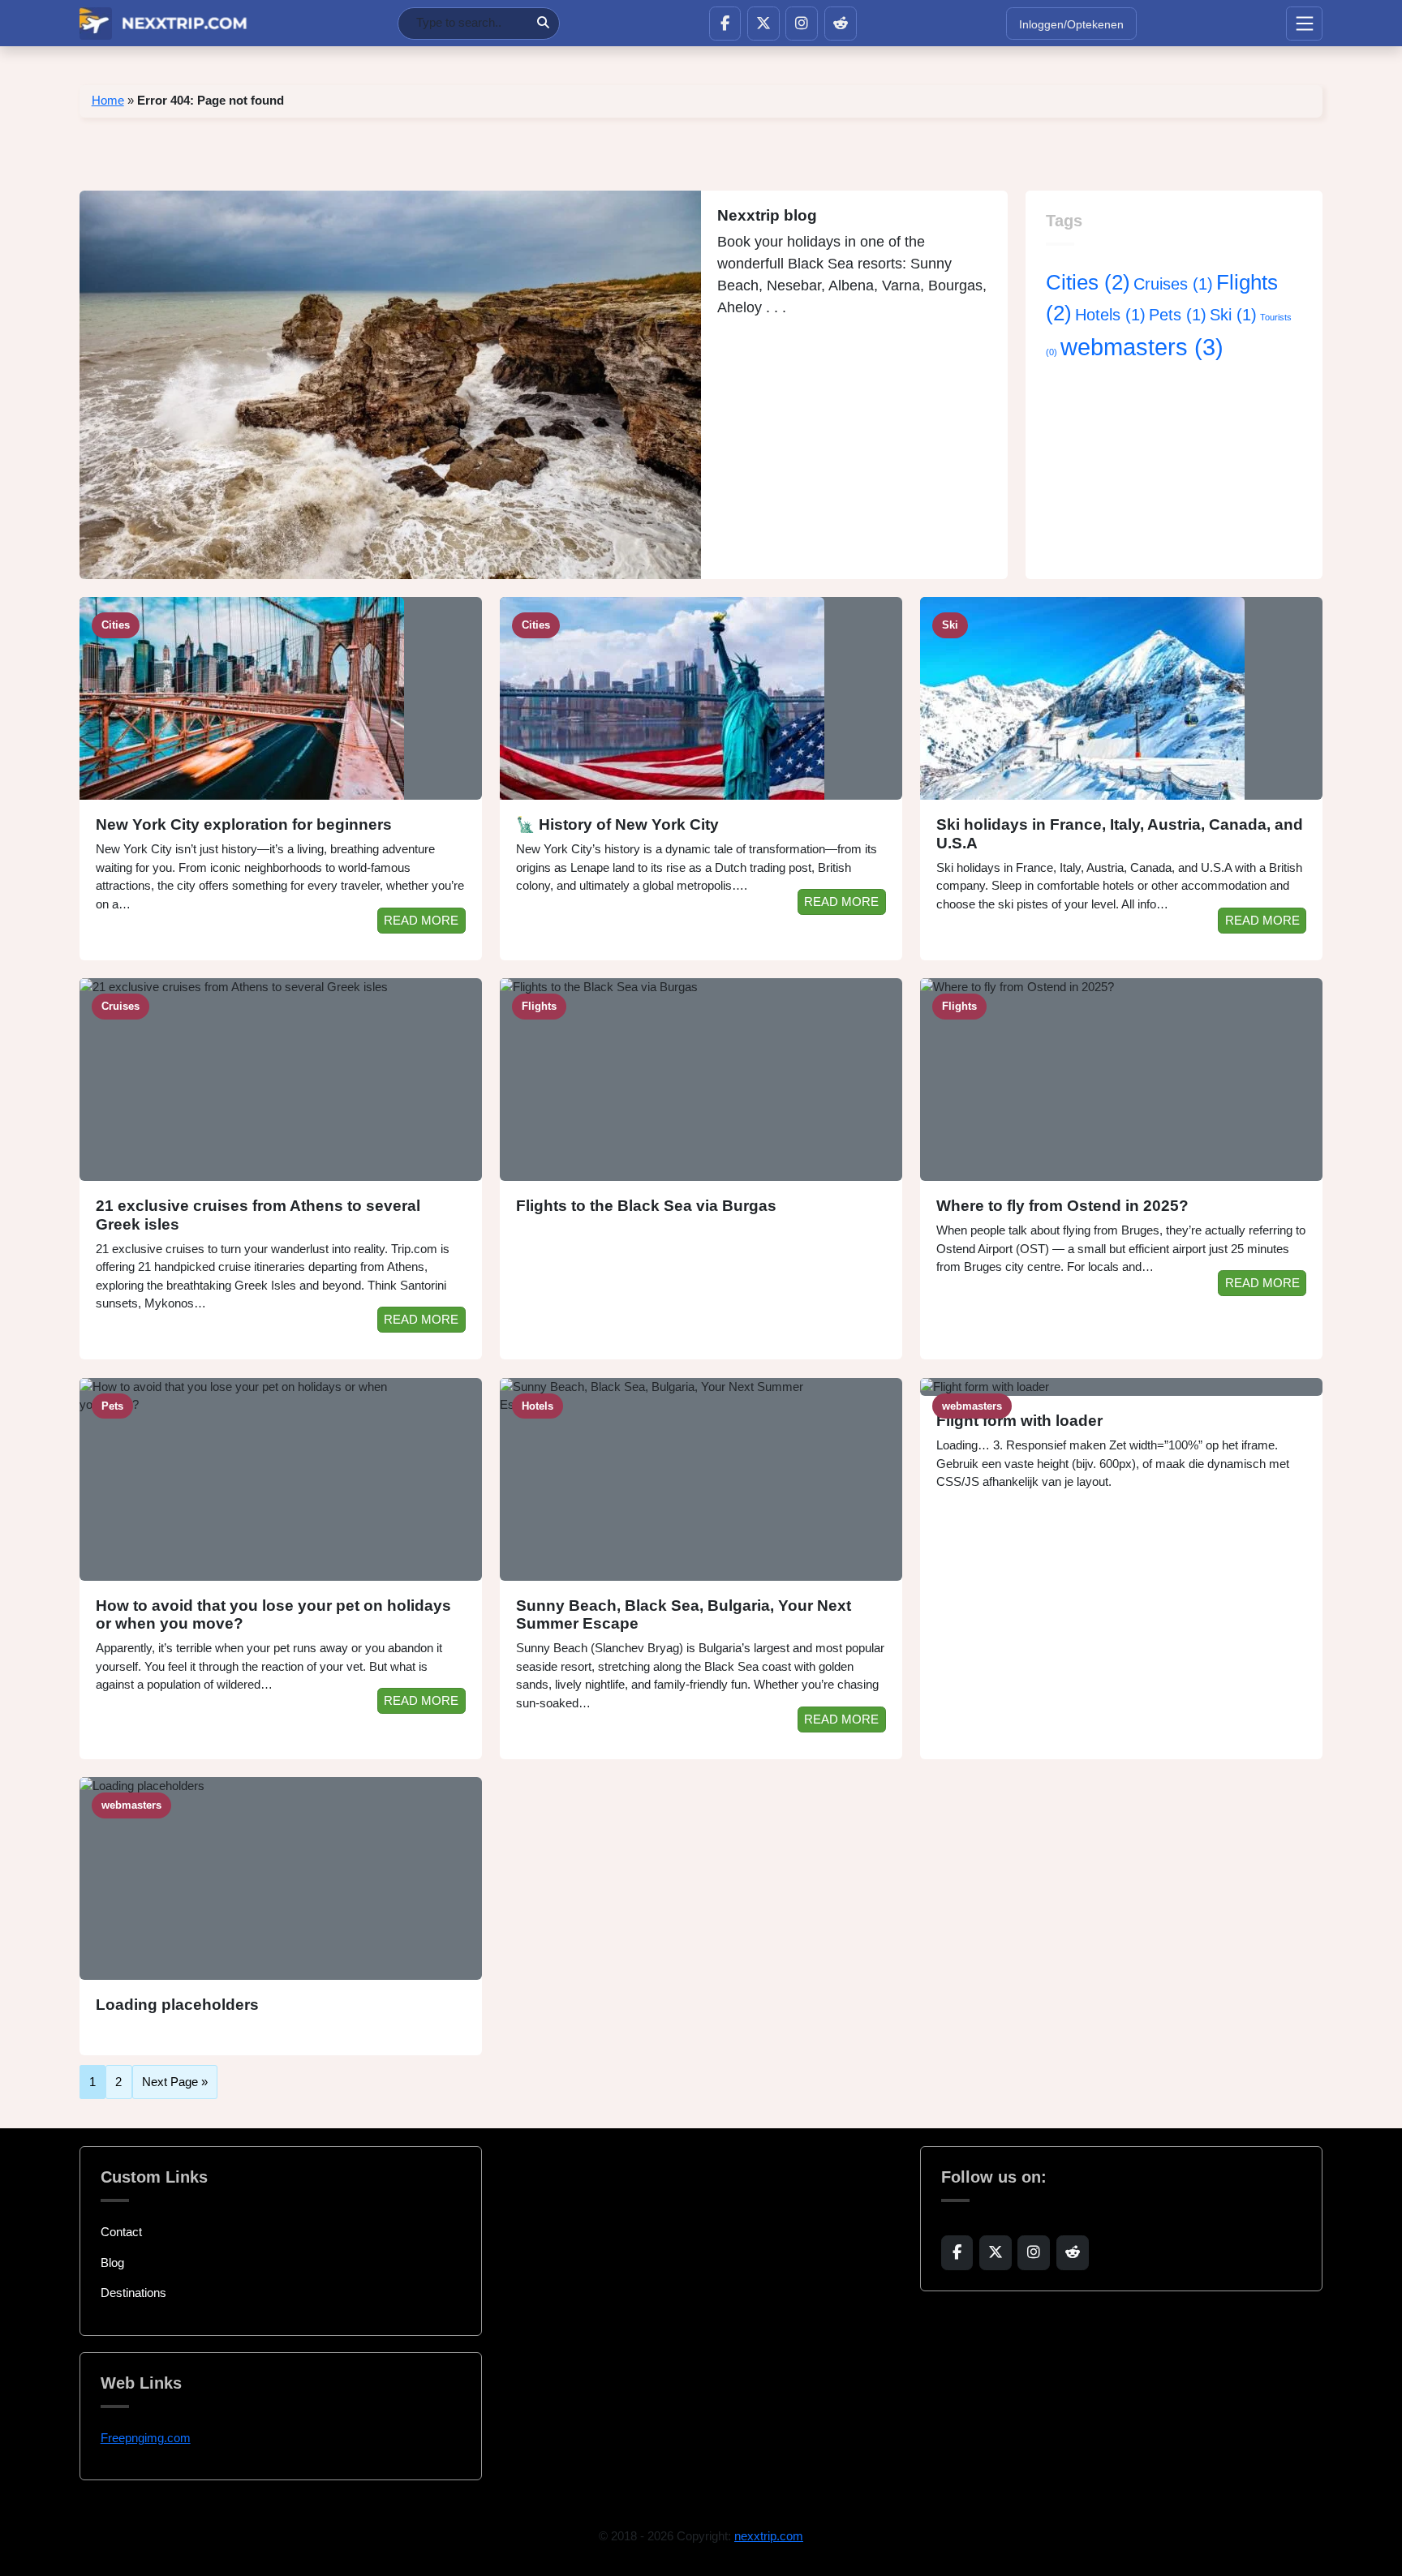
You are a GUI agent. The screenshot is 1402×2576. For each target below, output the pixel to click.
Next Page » (175, 2082)
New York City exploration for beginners (244, 824)
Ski (1233, 315)
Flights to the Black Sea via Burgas (646, 1206)
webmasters (1142, 347)
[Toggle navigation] (1304, 24)
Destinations (133, 2293)
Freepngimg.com (146, 2438)
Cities (1088, 282)
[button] (725, 24)
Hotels (1110, 315)
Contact (121, 2232)
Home (108, 100)
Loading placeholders (177, 2005)
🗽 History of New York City (617, 824)
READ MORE (421, 920)
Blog (112, 2263)
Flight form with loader (1019, 1421)
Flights (539, 1006)
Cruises (1173, 284)
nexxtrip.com (769, 2536)
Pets (1178, 315)
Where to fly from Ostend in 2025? (1062, 1206)
